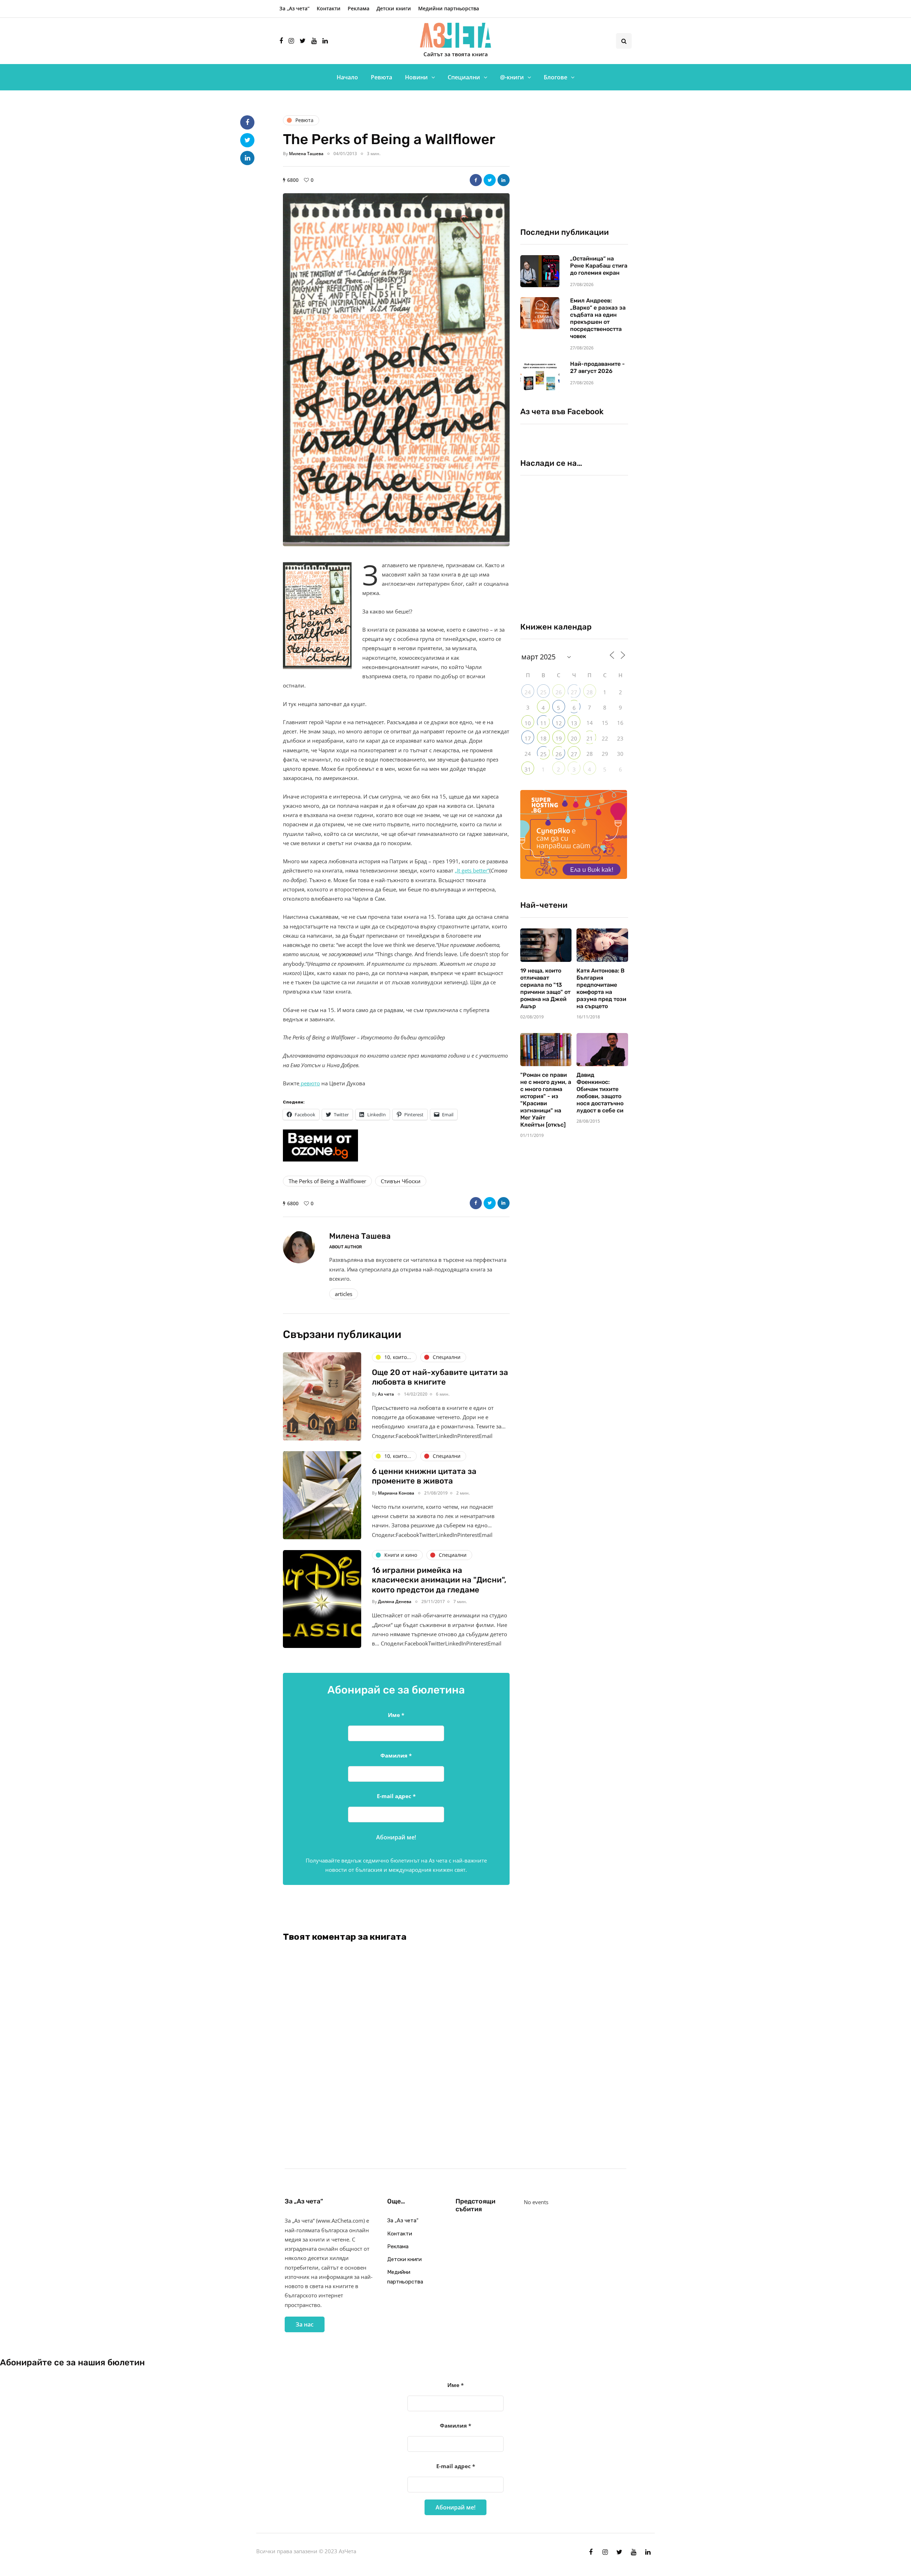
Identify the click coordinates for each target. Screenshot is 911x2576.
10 (528, 723)
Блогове (555, 77)
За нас (305, 2324)
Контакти (329, 8)
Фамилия (396, 1755)
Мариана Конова (396, 1493)
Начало (347, 77)
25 (543, 692)
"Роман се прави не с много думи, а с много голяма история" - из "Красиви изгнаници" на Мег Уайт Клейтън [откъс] (546, 1100)
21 (590, 738)
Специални (464, 77)
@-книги (512, 77)
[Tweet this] (490, 180)
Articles (344, 1294)
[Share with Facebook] (476, 180)
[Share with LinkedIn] (504, 180)
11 (543, 723)
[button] (396, 370)
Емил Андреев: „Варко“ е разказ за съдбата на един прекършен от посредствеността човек (598, 318)
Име (396, 1715)
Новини (416, 77)
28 (590, 692)
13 (574, 723)
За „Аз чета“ (294, 8)
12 (559, 723)
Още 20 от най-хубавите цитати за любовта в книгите (440, 1377)
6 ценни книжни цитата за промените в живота (424, 1476)
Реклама (359, 8)
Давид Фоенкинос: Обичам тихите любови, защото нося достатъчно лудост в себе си (600, 1093)
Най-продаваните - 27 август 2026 (597, 367)
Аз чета (386, 1394)
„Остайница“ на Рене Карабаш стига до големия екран (599, 266)
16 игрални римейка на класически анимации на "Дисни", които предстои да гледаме (439, 1580)
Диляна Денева (395, 1602)
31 (528, 769)
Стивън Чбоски (401, 1181)
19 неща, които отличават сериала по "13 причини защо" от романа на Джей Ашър (545, 988)
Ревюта (381, 77)
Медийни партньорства (449, 8)
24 (528, 692)
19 (559, 738)
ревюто (310, 1083)
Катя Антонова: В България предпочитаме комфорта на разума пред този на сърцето (601, 988)
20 (574, 738)
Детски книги (394, 8)
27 (574, 692)
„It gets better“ (472, 870)
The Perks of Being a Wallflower (327, 1181)
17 (528, 738)
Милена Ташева (306, 154)
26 (559, 692)
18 (543, 738)
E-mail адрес (396, 1796)
